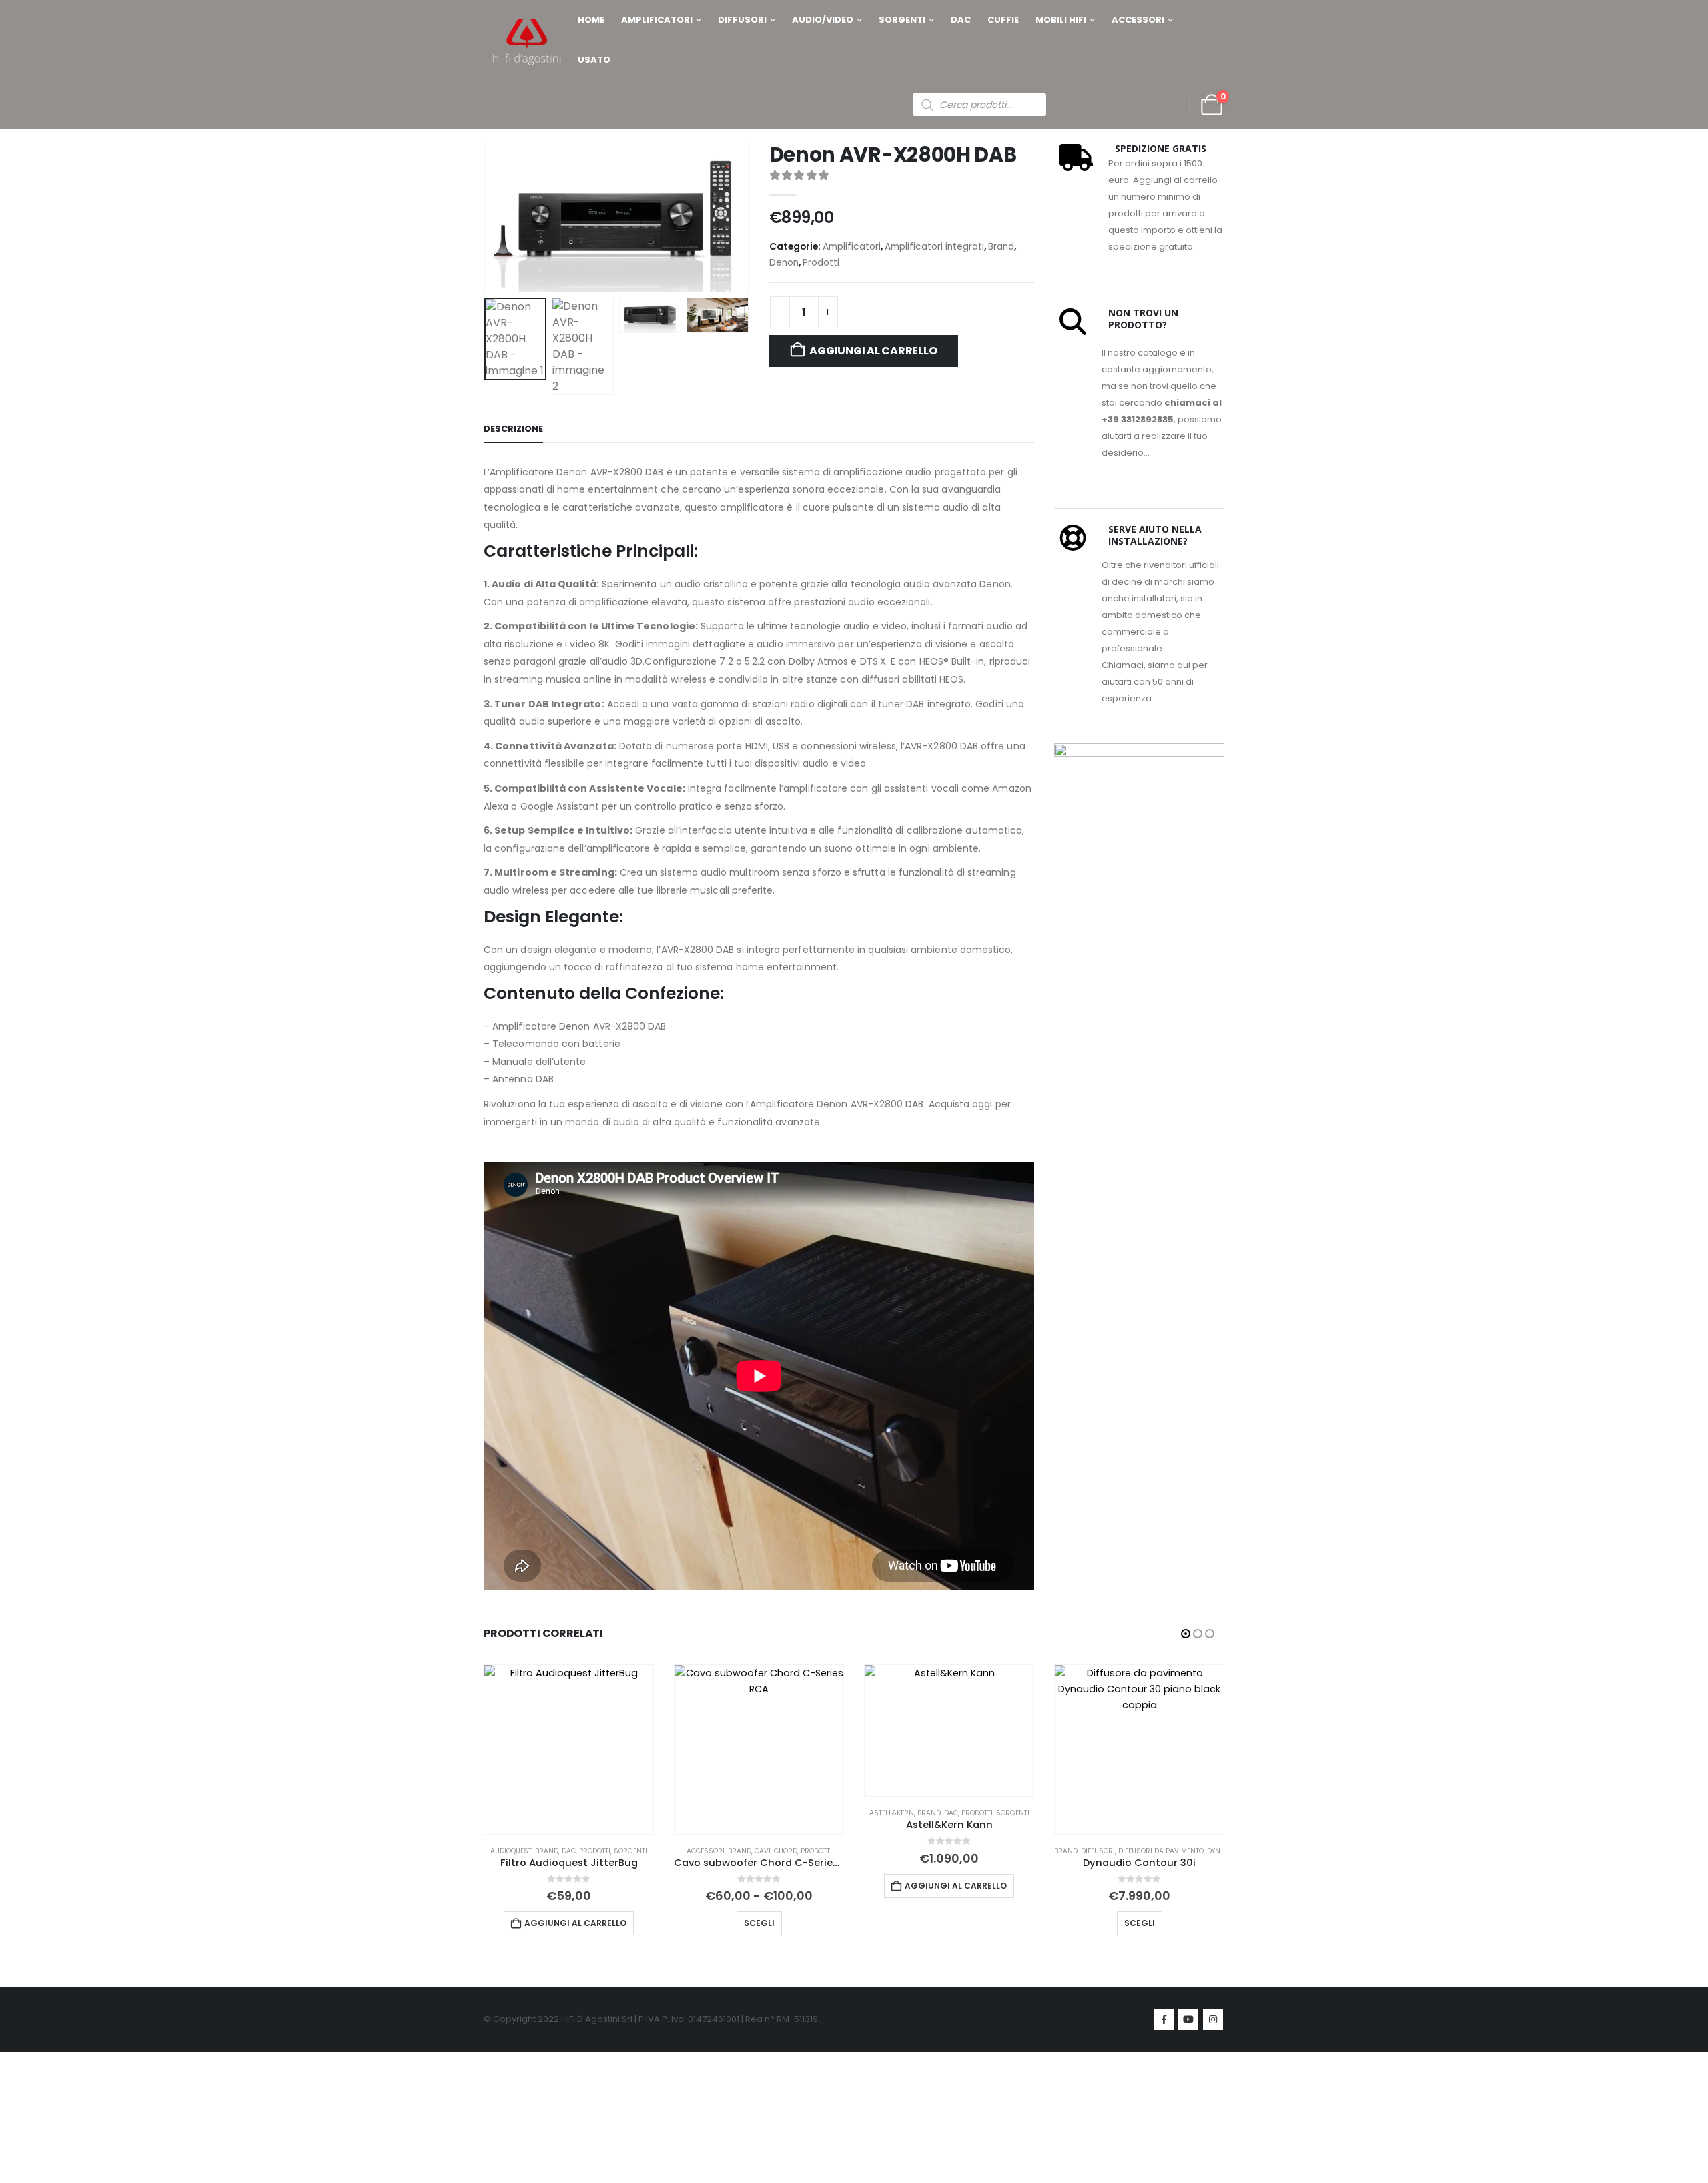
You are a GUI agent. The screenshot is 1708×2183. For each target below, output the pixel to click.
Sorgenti (902, 20)
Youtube (1188, 2019)
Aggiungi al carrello (873, 351)
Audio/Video (823, 20)
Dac (961, 20)
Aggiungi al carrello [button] (575, 1923)
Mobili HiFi (1061, 20)
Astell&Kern (892, 1813)
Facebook (1164, 2019)
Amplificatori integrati (934, 247)
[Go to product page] (569, 1750)
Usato (594, 60)
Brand (1001, 247)
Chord (786, 1851)
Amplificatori (657, 20)
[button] (487, 218)
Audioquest (511, 1851)
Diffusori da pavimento (1161, 1851)
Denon (784, 263)
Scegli (759, 1923)
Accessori (1138, 20)
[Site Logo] (527, 40)
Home (591, 20)
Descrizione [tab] (513, 429)
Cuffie (1003, 20)
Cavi (763, 1851)
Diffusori (742, 20)
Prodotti (821, 263)
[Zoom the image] (1139, 751)
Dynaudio (1224, 1851)
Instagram (1213, 2019)
